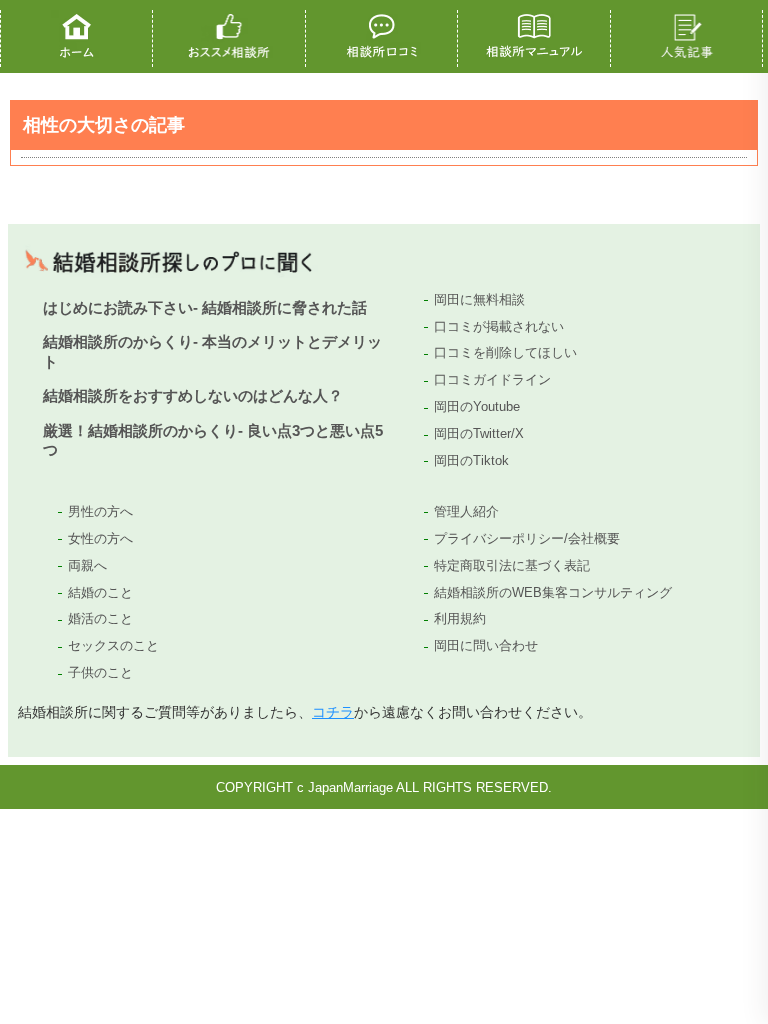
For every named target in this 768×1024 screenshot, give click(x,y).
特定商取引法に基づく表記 (512, 565)
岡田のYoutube (477, 406)
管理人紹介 (466, 511)
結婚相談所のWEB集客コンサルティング (553, 592)
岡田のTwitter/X (479, 433)
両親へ (87, 565)
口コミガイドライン (492, 379)
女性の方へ (100, 538)
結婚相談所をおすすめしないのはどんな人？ (193, 395)
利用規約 (460, 618)
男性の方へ (100, 511)
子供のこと (100, 672)
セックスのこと (113, 645)
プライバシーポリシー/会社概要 (527, 538)
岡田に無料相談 (479, 299)
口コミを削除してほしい (505, 352)
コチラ (333, 712)
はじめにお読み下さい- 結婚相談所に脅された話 (205, 307)
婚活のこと (100, 618)
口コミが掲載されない (499, 326)
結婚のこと (100, 592)
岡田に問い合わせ (486, 645)
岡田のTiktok (471, 460)
